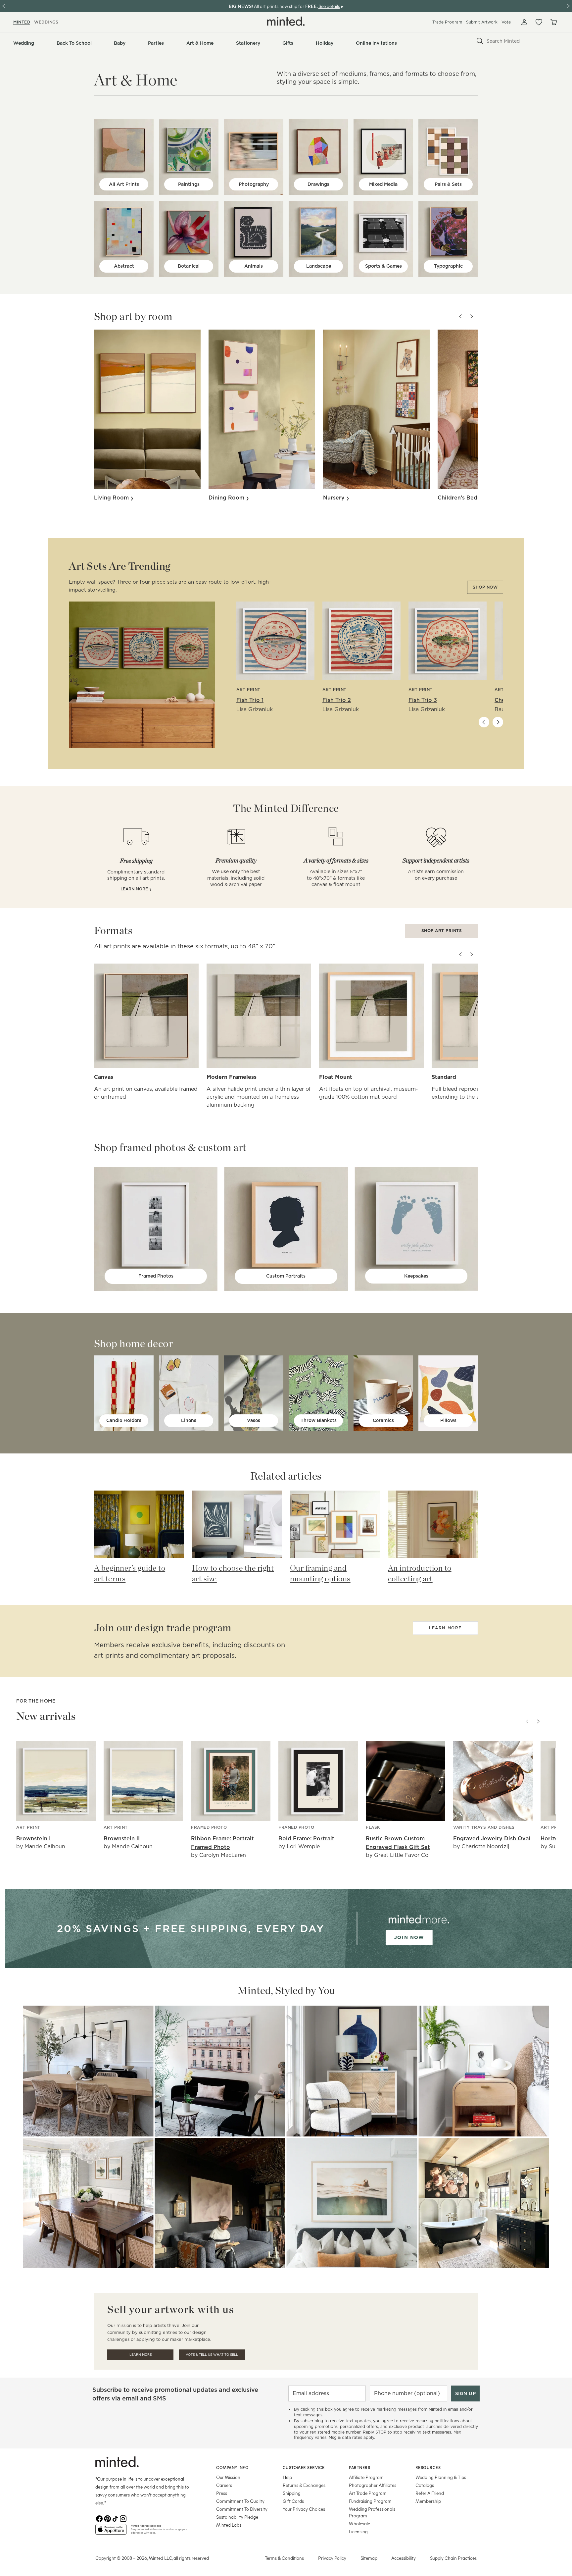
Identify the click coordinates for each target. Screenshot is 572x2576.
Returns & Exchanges (304, 2485)
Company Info (232, 2467)
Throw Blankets (319, 1420)
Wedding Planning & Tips (441, 2477)
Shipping (292, 2493)
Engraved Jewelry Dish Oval (492, 1839)
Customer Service (304, 2467)
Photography (254, 184)
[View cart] (553, 22)
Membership (428, 2501)
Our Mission (228, 2477)
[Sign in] (524, 22)
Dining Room (227, 498)
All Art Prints (124, 184)
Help (287, 2477)
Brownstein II (122, 1839)
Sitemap (369, 2558)
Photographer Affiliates (373, 2485)
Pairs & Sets (448, 184)
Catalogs (425, 2485)
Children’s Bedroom (466, 498)
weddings (46, 22)
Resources (428, 2467)
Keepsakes (416, 1276)
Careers (224, 2485)
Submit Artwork (482, 22)
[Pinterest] (107, 2519)
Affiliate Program (366, 2477)
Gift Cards (293, 2501)
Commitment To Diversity (242, 2509)
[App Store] (111, 2532)
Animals (254, 266)
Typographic (448, 266)
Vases (254, 1420)
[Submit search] (480, 41)
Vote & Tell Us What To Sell (212, 2355)
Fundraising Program (370, 2501)
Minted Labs (229, 2525)
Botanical (189, 266)
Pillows (448, 1420)
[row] (286, 75)
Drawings (318, 184)
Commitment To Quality (240, 2501)
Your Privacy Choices (304, 2509)
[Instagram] (123, 2519)
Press (222, 2493)
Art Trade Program (368, 2493)
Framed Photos (156, 1276)
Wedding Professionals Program (372, 2512)
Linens (189, 1420)
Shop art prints (442, 931)
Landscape (319, 266)
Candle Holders (124, 1420)
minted (22, 22)
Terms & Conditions (284, 2558)
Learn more (445, 1628)
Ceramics (383, 1420)
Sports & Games (383, 266)
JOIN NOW (409, 1937)
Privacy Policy (332, 2558)
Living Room (112, 498)
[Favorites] (539, 22)
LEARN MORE (135, 889)
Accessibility (404, 2558)
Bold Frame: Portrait (306, 1839)
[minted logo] (286, 21)
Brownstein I (33, 1839)
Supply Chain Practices (453, 2558)
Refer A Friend (430, 2493)
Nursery (335, 498)
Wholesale (359, 2523)
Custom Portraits (286, 1276)
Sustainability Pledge (237, 2517)
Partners (359, 2467)
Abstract (124, 266)
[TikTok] (115, 2519)
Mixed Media (383, 184)
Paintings (189, 184)
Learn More (88, 2071)
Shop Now (485, 587)
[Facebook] (99, 2519)
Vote (506, 22)
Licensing (358, 2531)
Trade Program (447, 22)
